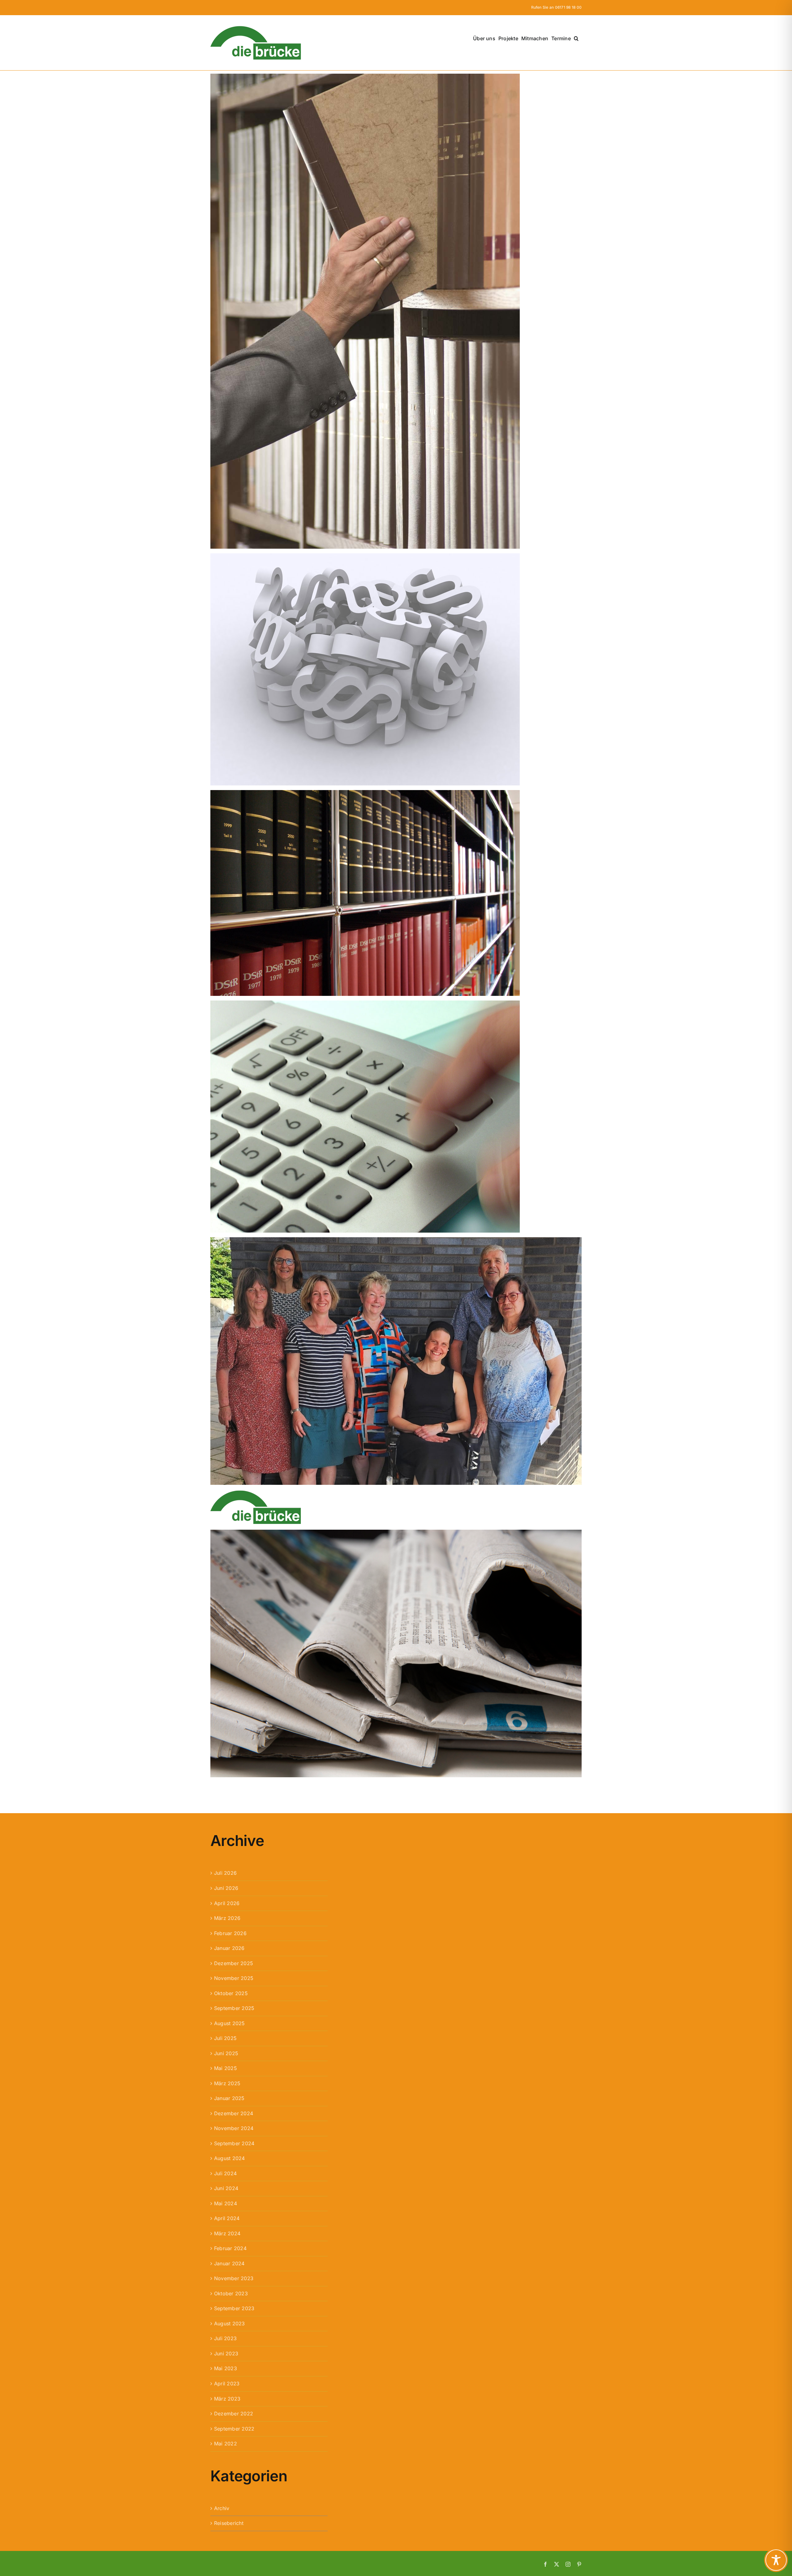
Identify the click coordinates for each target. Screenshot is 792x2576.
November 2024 (234, 2128)
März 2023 (227, 2399)
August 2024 (230, 2158)
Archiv (222, 2508)
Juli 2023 (225, 2338)
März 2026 (227, 1918)
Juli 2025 (225, 2038)
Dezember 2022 (234, 2414)
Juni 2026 (226, 1888)
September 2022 (234, 2429)
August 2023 (230, 2323)
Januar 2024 (229, 2263)
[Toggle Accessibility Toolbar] (776, 2560)
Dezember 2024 (234, 2113)
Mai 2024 (226, 2203)
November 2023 (234, 2278)
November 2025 (234, 1978)
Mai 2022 (226, 2444)
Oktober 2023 (231, 2293)
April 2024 (227, 2218)
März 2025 (227, 2083)
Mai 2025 (226, 2068)
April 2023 (227, 2384)
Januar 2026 (229, 1948)
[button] (576, 38)
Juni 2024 (226, 2188)
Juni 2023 (226, 2353)
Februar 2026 (230, 1933)
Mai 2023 (226, 2368)
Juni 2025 (226, 2053)
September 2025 (234, 2008)
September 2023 (234, 2308)
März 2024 (227, 2233)
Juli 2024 (225, 2173)
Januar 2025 (229, 2098)
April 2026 (227, 1903)
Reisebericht (229, 2523)
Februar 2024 (230, 2248)
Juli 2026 (225, 1873)
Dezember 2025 (234, 1963)
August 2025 (230, 2023)
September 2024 (234, 2143)
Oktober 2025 (231, 1993)
